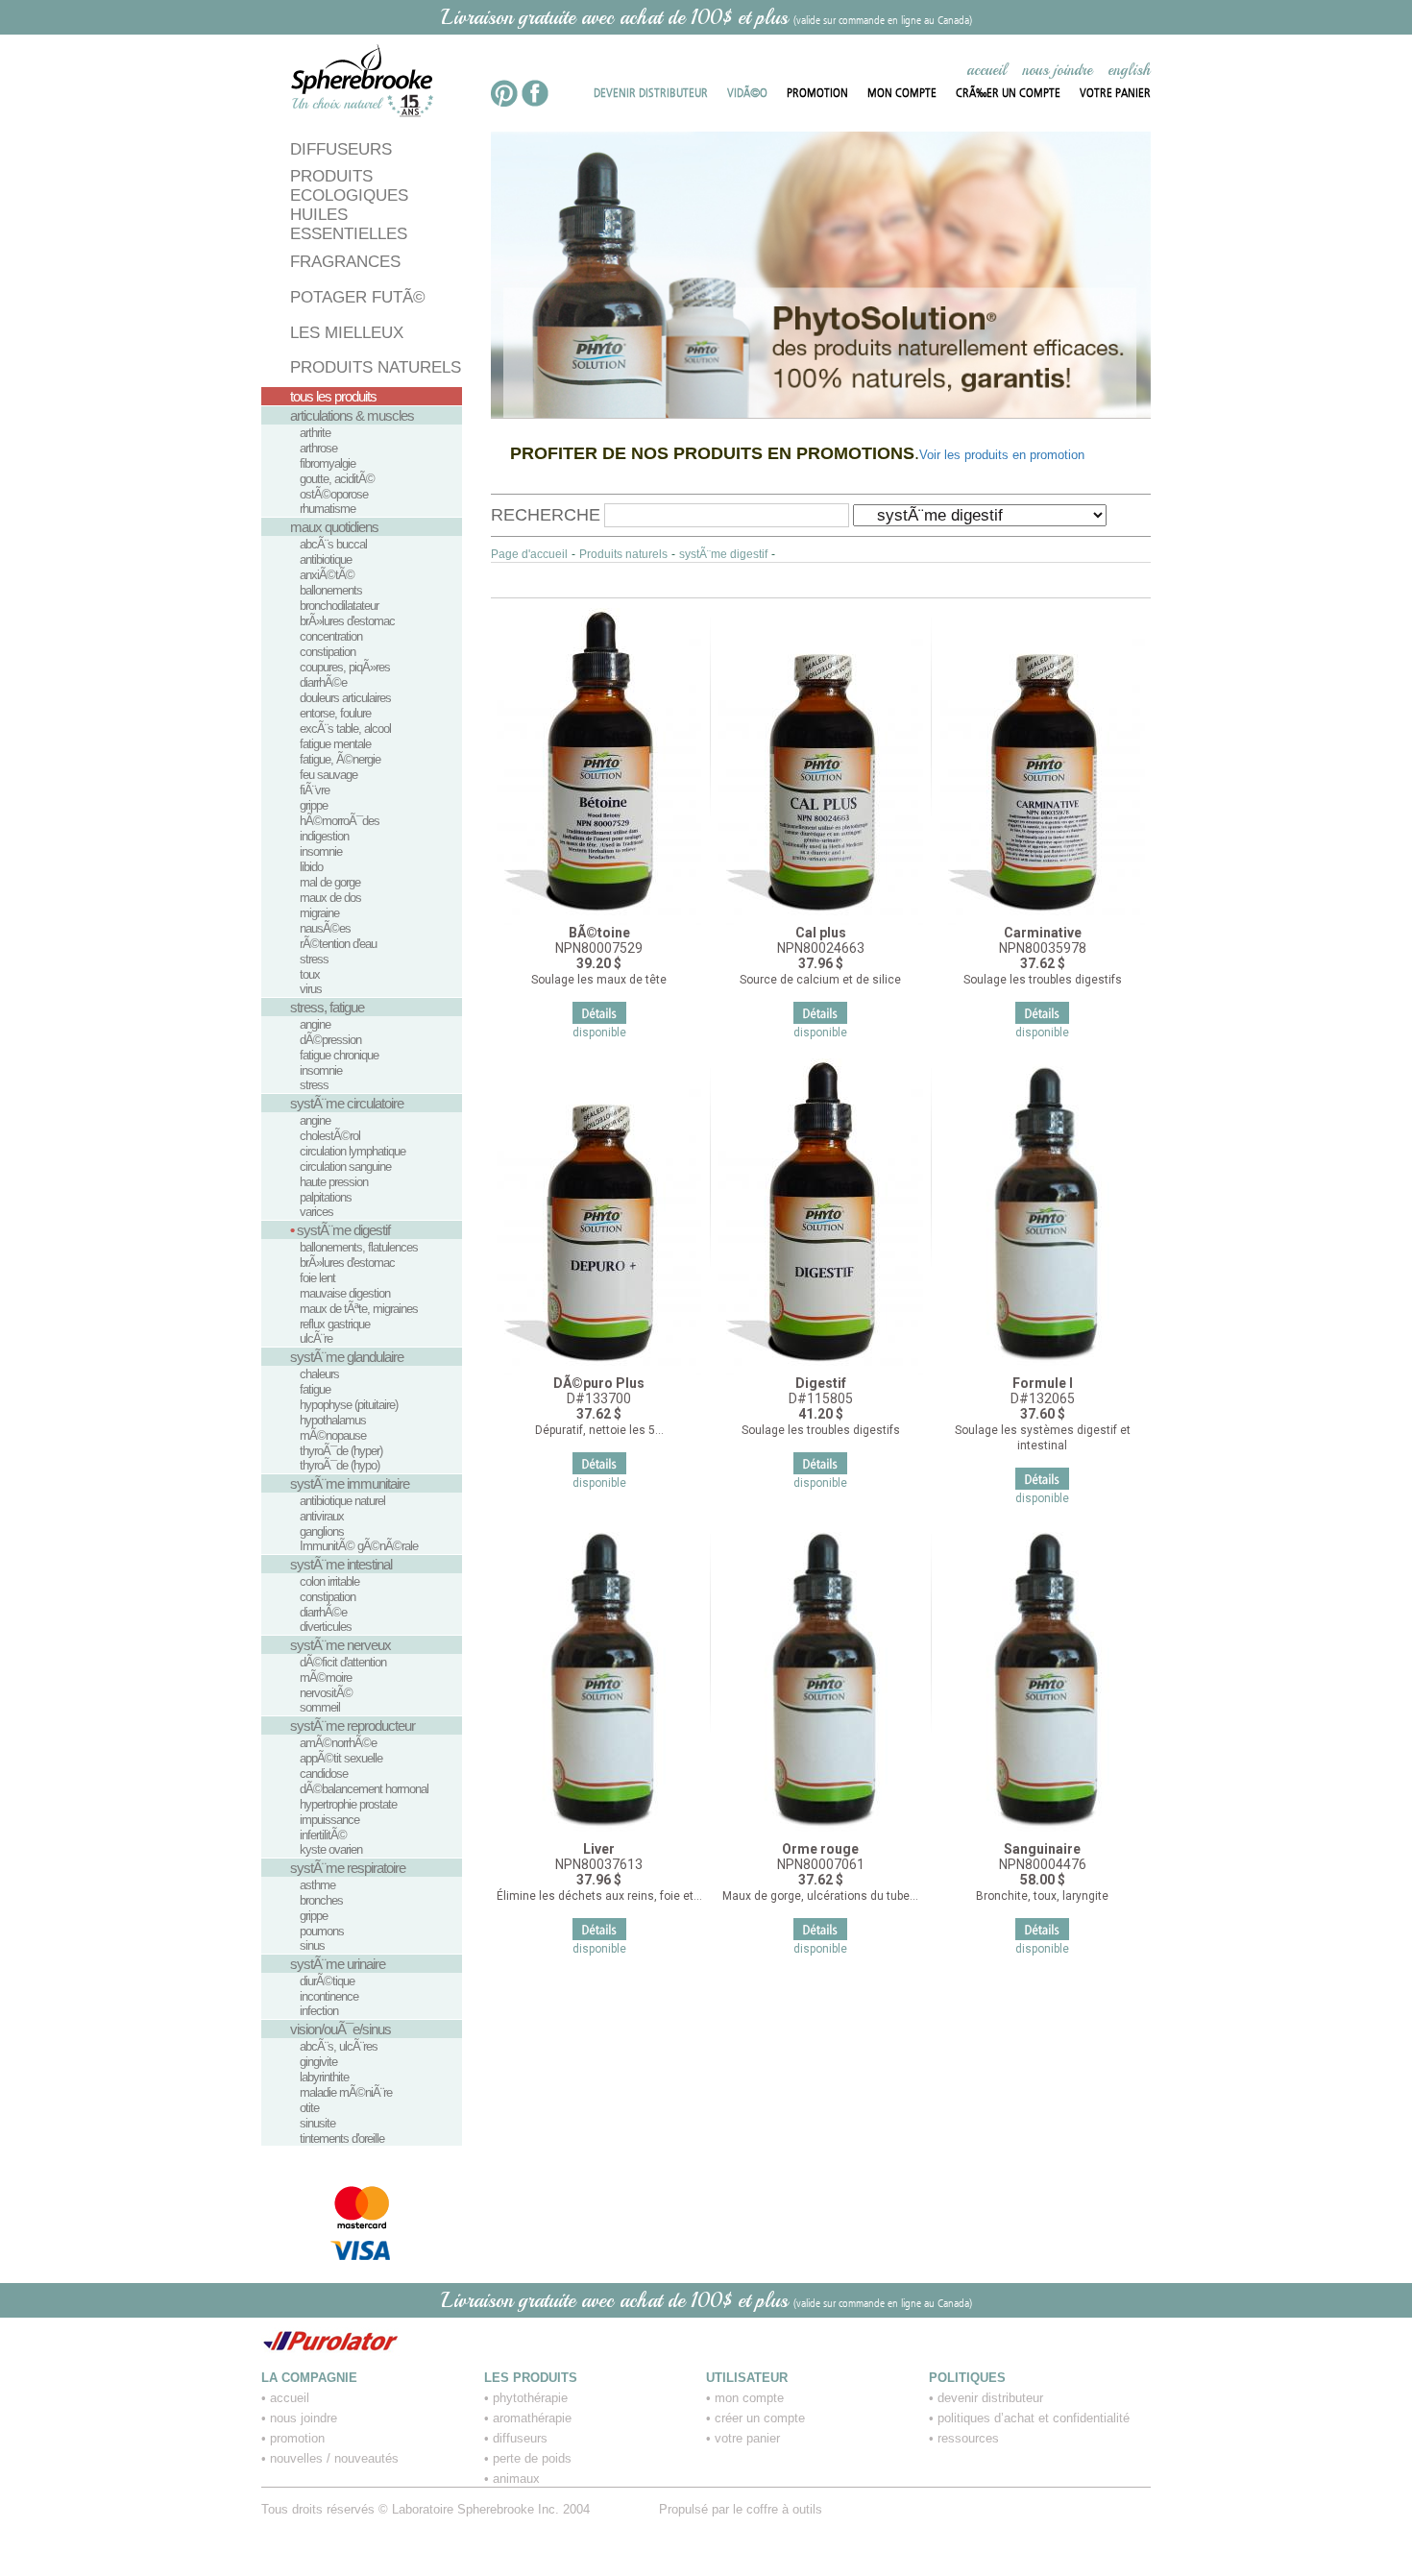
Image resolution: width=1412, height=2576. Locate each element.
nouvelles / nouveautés (334, 2458)
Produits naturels (623, 554)
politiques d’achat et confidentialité (1034, 2418)
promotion (297, 2438)
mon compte (749, 2398)
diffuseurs (520, 2438)
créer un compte (760, 2418)
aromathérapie (532, 2418)
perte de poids (532, 2458)
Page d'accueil (529, 554)
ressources (968, 2438)
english (1129, 70)
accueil (986, 70)
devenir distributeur (990, 2398)
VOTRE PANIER (1115, 92)
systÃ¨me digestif (723, 554)
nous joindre (1057, 70)
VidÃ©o (747, 92)
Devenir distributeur (651, 92)
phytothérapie (530, 2398)
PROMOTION (817, 92)
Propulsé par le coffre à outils (741, 2509)
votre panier (747, 2438)
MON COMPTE (902, 92)
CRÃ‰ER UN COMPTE (1008, 92)
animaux (516, 2479)
